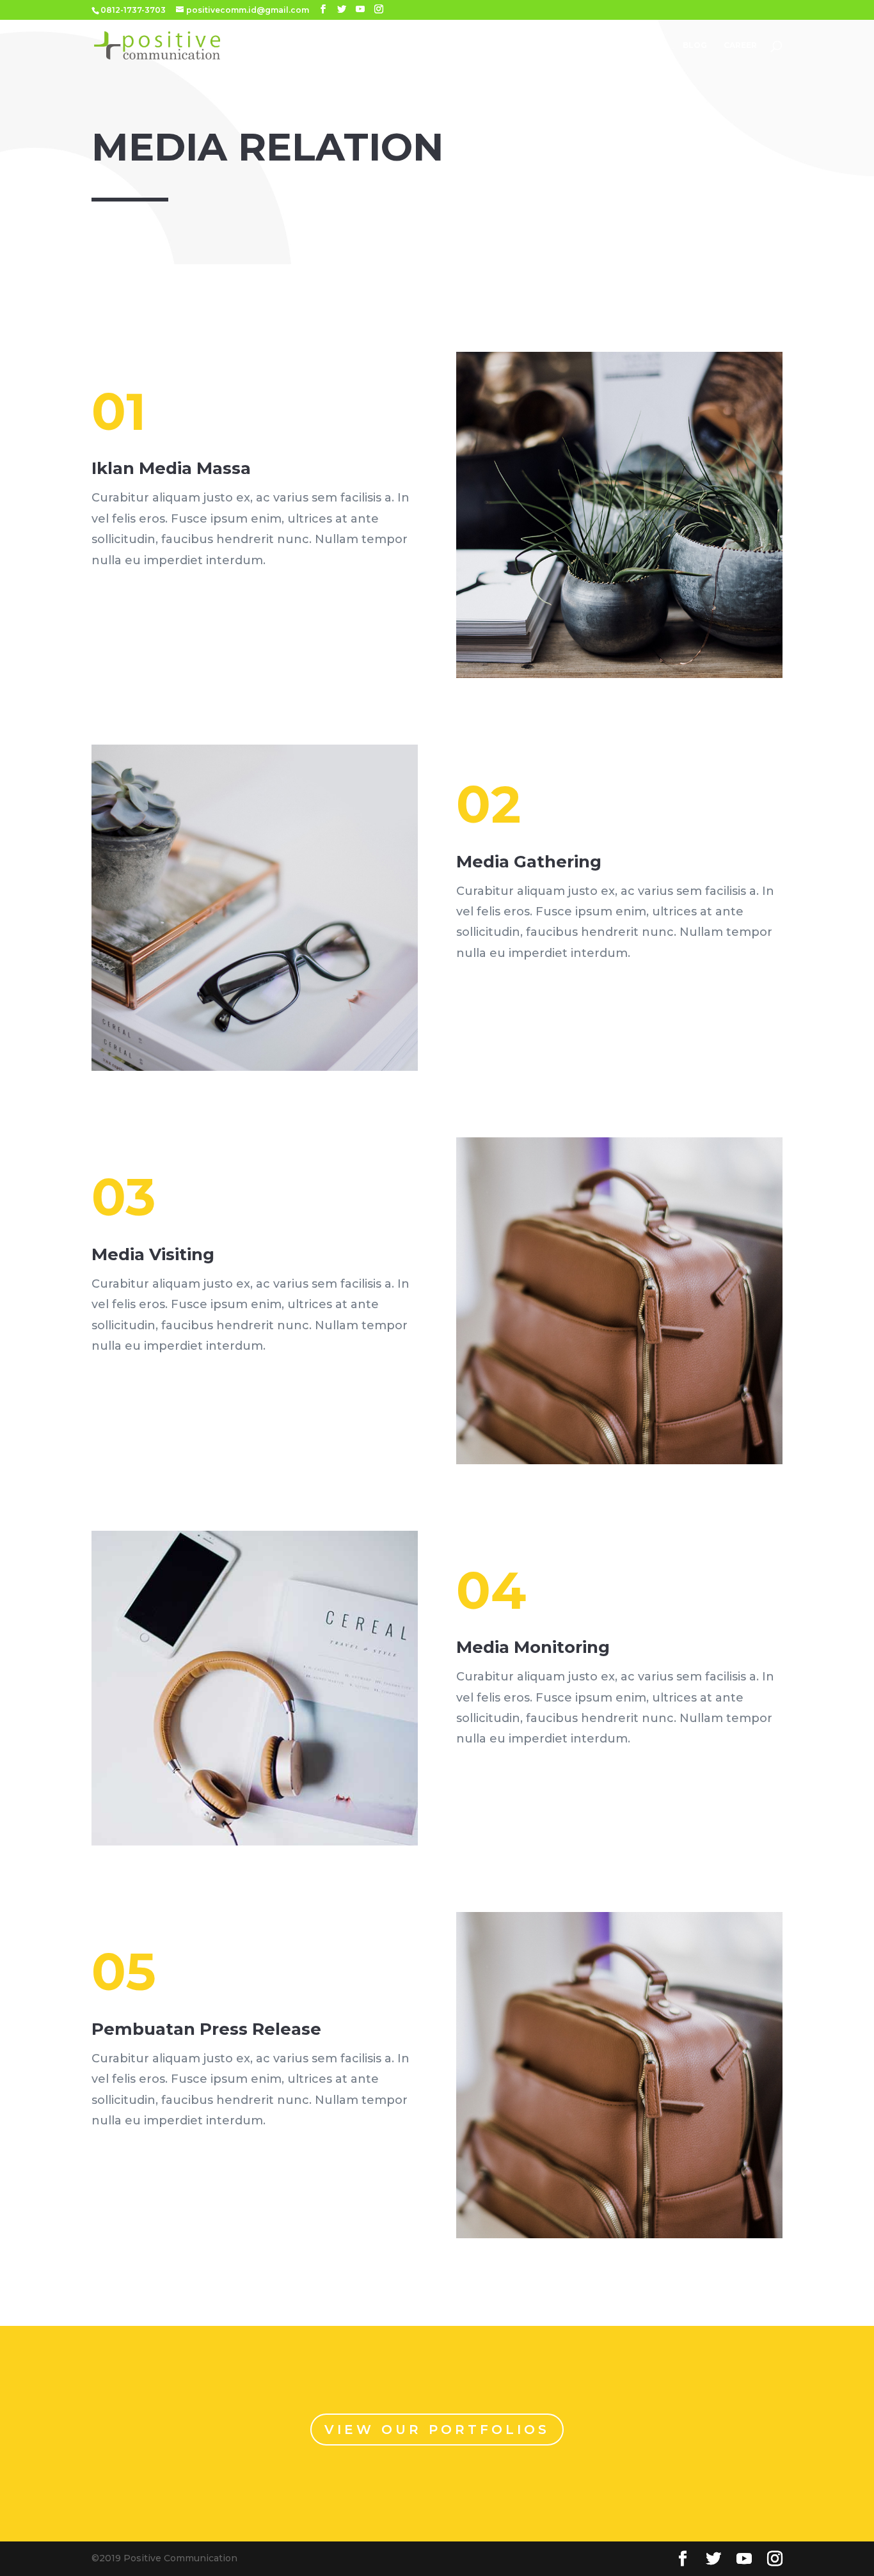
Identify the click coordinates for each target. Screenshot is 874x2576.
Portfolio (529, 45)
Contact (645, 45)
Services (454, 45)
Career (740, 45)
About (402, 45)
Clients (589, 45)
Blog (695, 45)
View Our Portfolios (437, 2430)
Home (357, 45)
